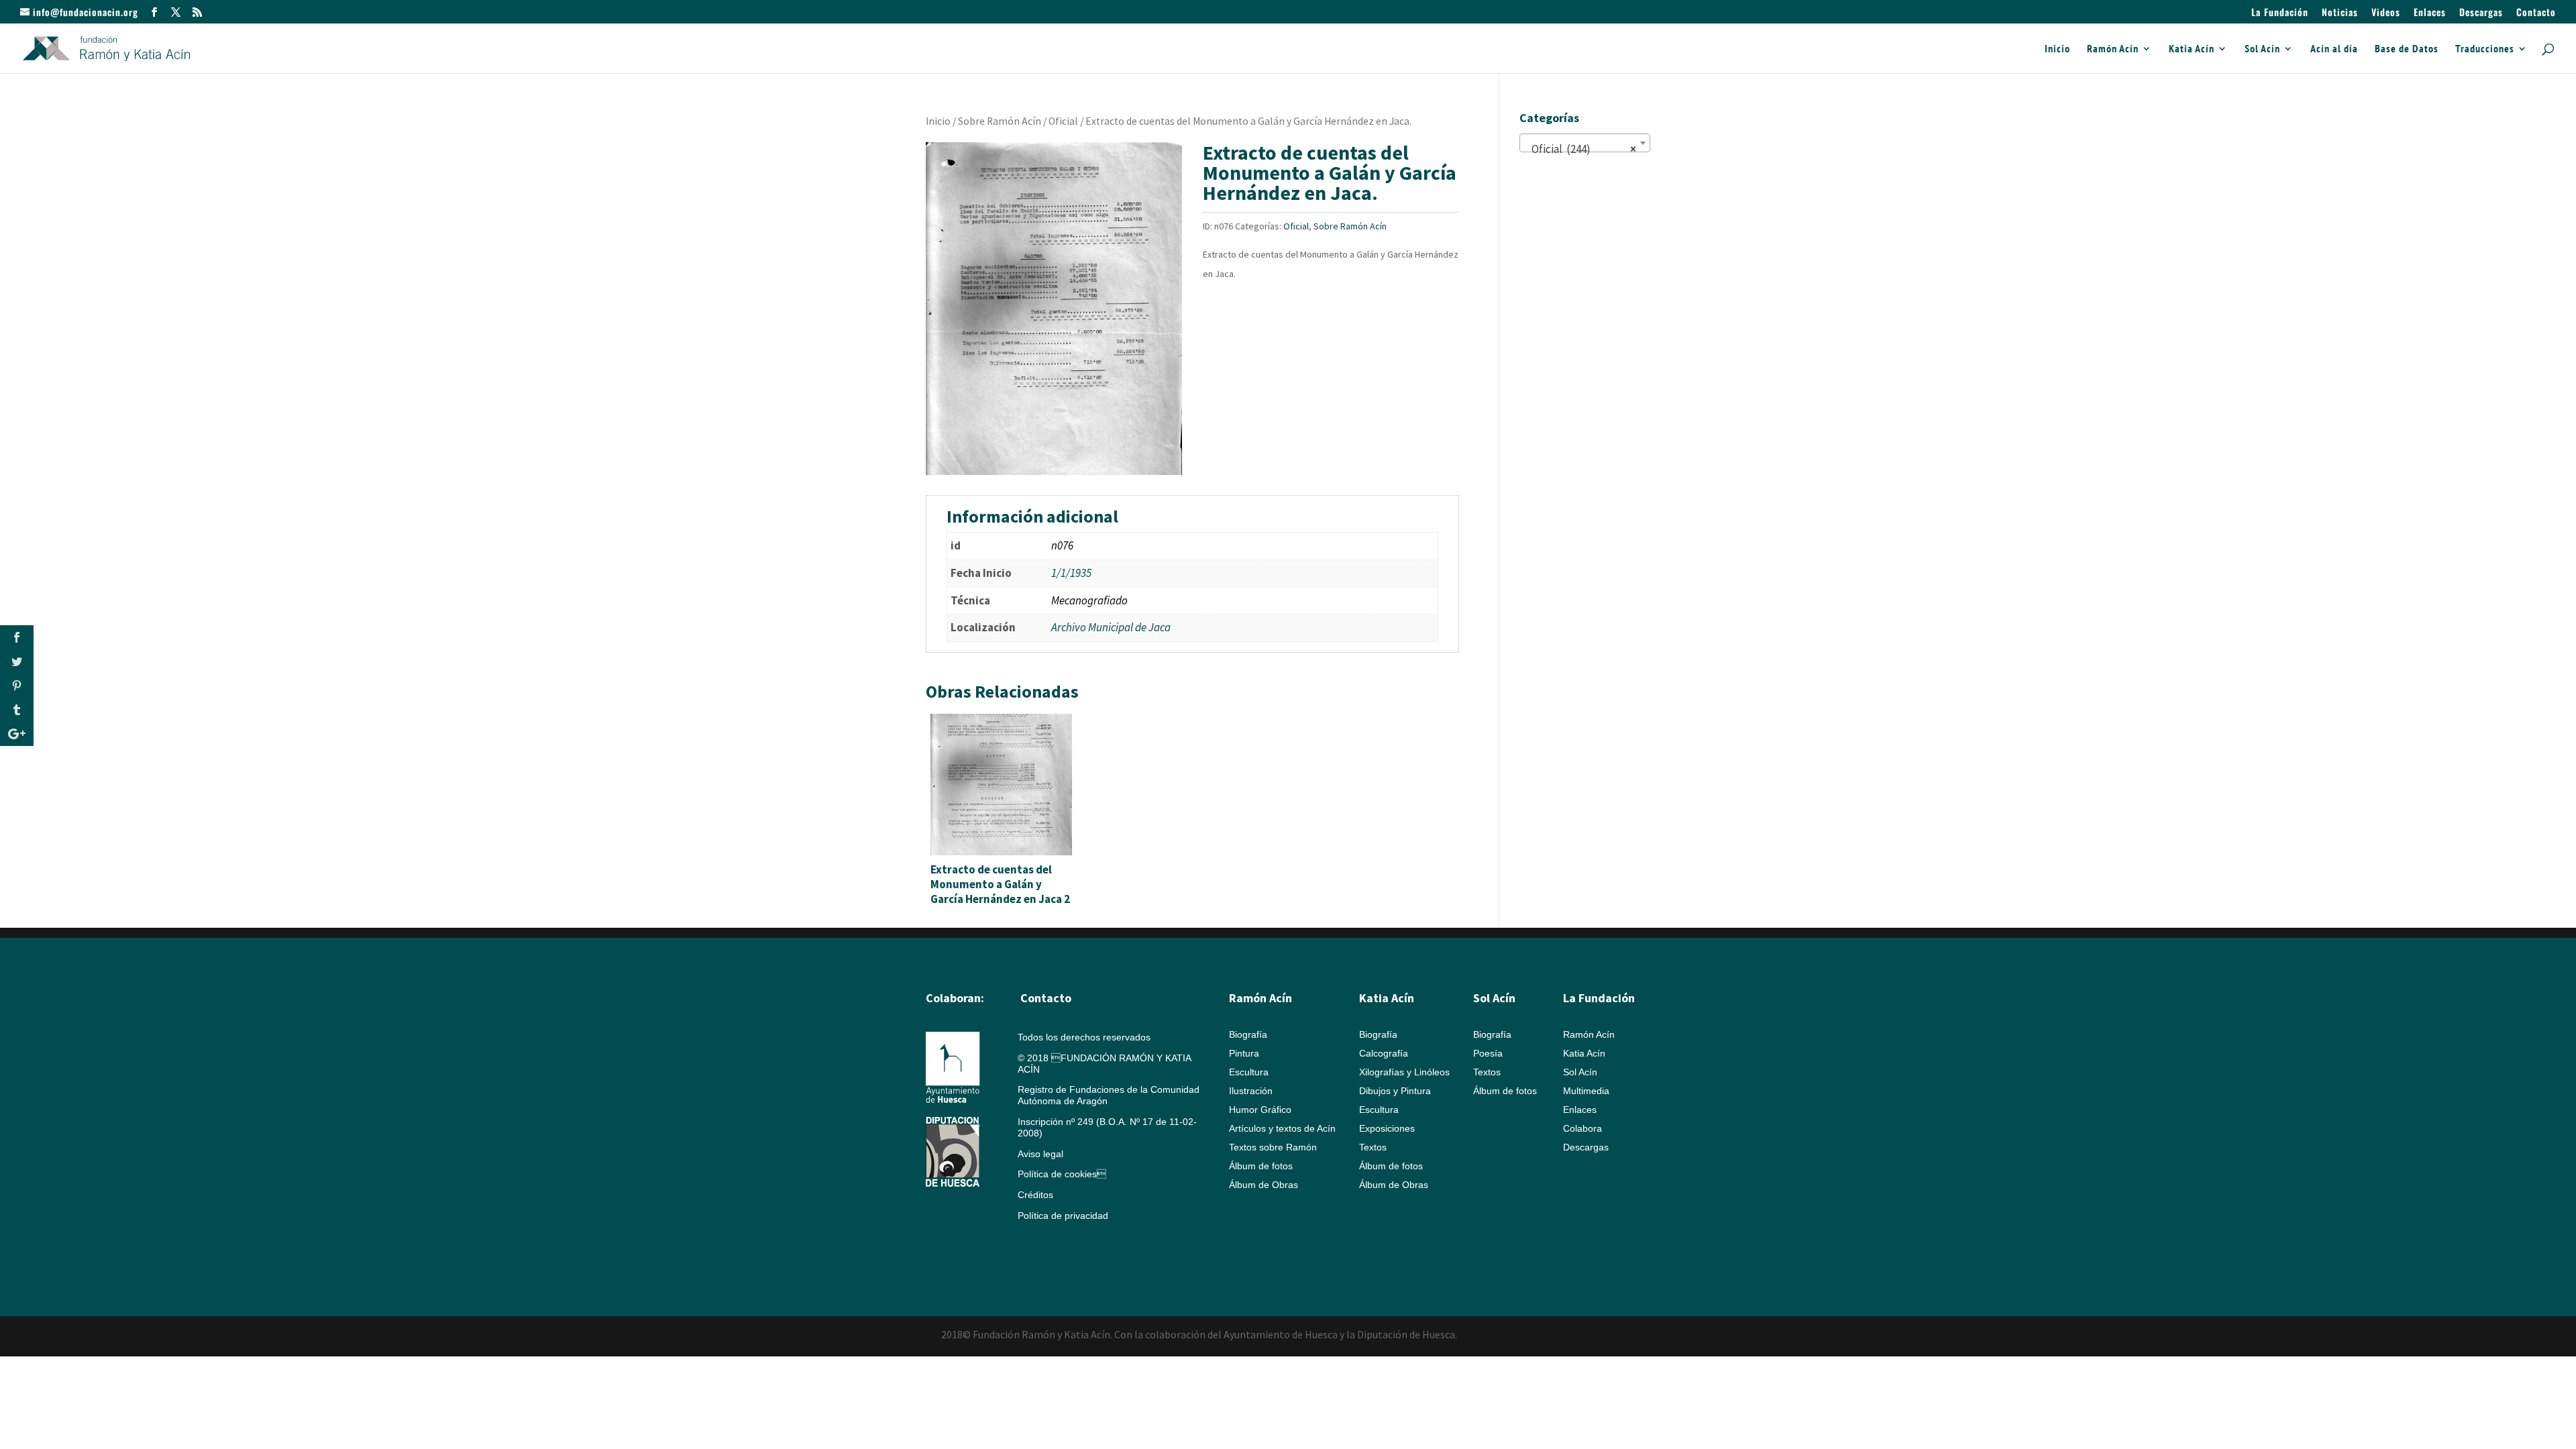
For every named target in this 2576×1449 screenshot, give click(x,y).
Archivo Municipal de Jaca (1111, 627)
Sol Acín (2262, 49)
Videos (2386, 13)
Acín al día (2334, 49)
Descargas (2481, 13)
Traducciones (2485, 49)
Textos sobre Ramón (1273, 1147)
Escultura (1249, 1072)
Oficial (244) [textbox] (1581, 149)
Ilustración (1251, 1091)
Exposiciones (1387, 1128)
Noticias (2340, 13)
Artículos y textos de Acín (1282, 1128)
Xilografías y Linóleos (1404, 1072)
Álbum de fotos (1261, 1166)
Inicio (2057, 49)
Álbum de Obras (1264, 1185)
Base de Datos (2407, 49)
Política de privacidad (1063, 1216)
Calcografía (1384, 1053)
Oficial (1063, 121)
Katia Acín (2192, 49)
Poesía (1488, 1053)
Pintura (1244, 1053)
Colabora (1582, 1128)
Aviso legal (1040, 1154)
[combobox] (1585, 143)
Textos (1373, 1147)
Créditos (1035, 1195)
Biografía (1248, 1034)
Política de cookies (1062, 1174)
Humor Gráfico (1260, 1110)
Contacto (2536, 13)
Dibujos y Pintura (1395, 1091)
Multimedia (1586, 1091)
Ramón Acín (2113, 49)
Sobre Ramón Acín (1000, 121)
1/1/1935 (1071, 573)
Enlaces (2430, 13)
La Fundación (2280, 13)
